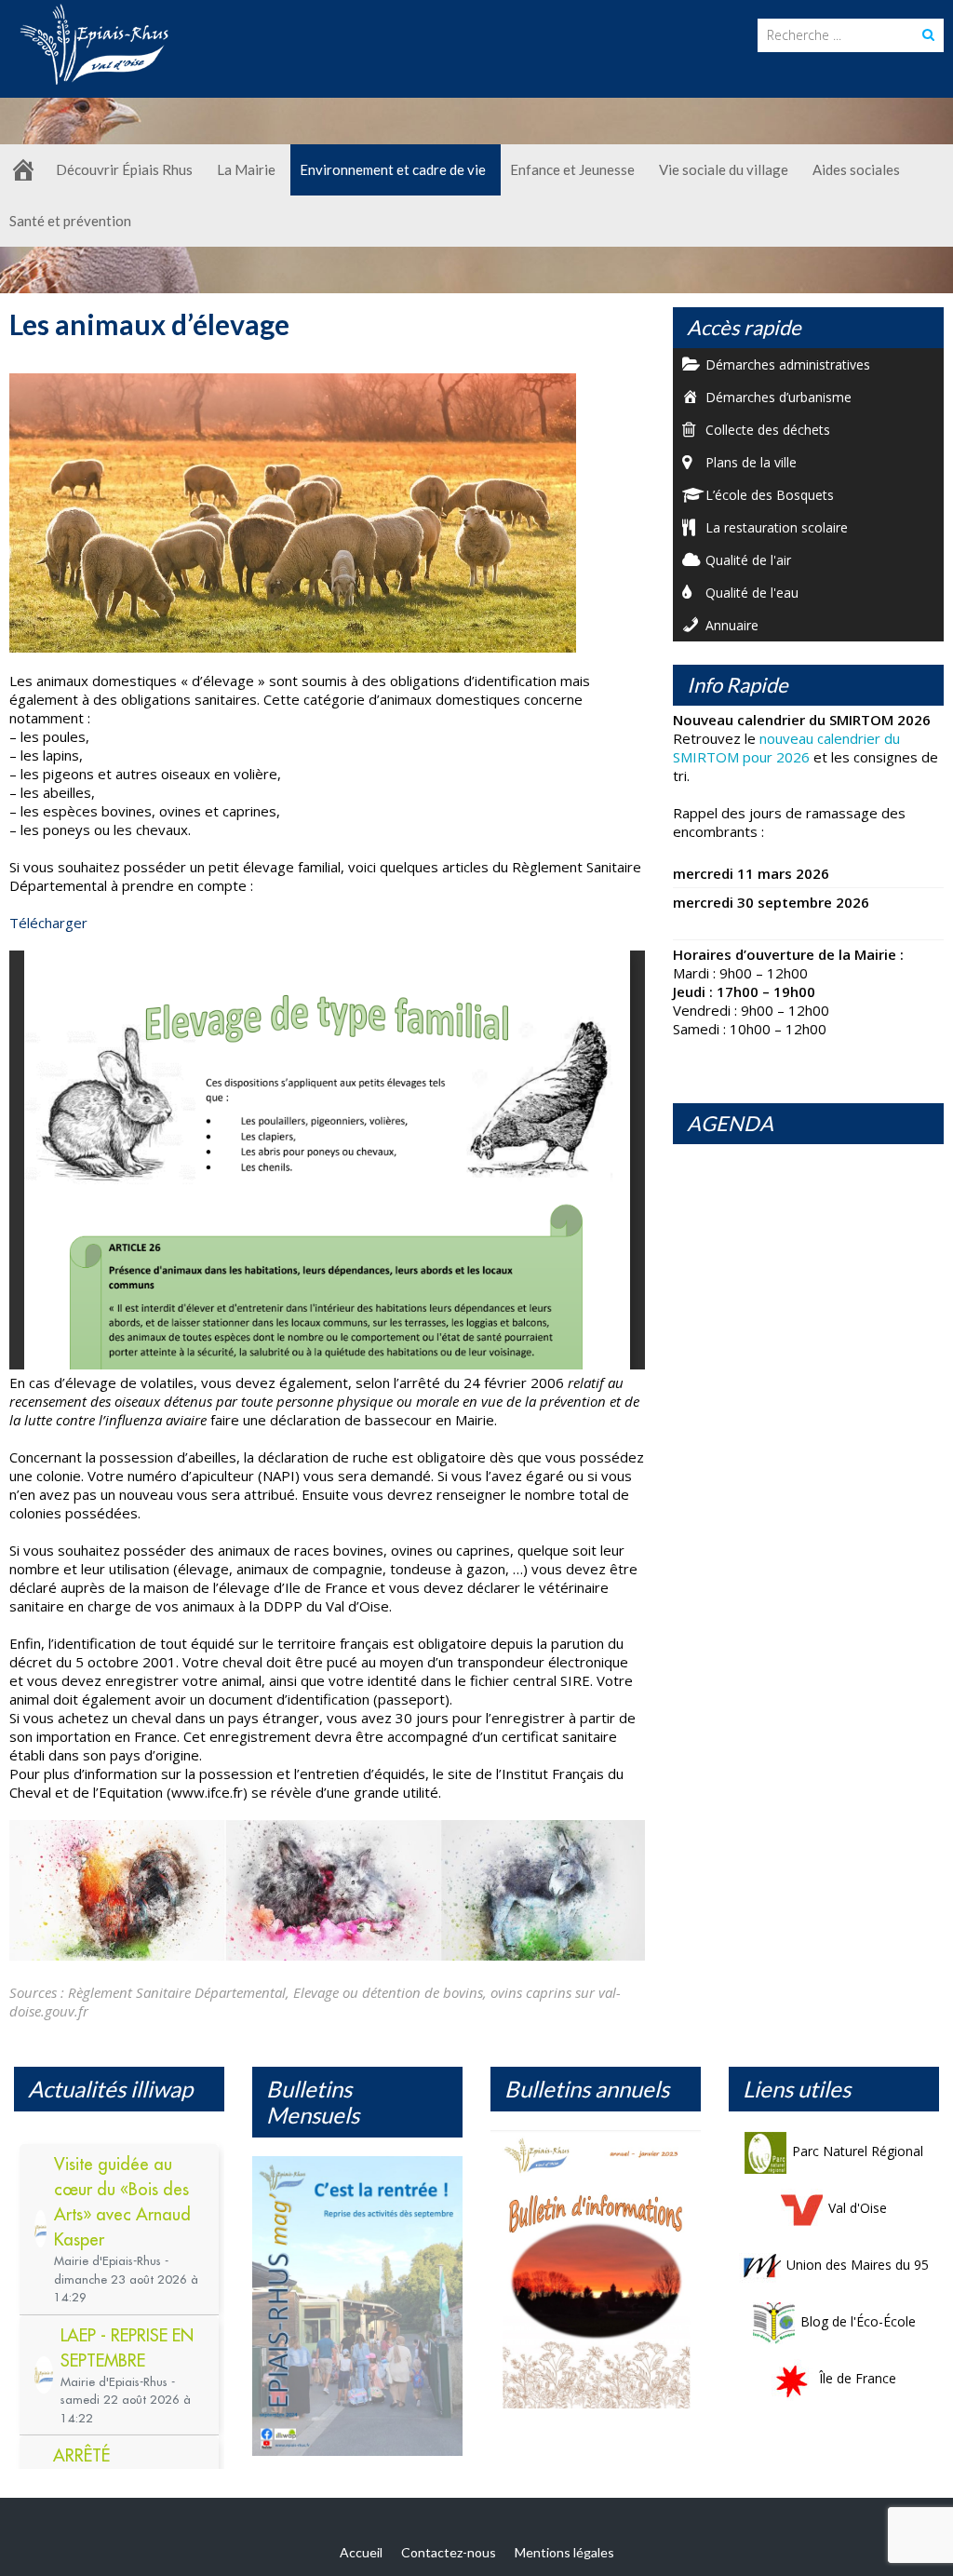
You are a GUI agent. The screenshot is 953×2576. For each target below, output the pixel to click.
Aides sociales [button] (856, 169)
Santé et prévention (70, 221)
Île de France (858, 2378)
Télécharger (48, 923)
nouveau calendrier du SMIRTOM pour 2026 (786, 748)
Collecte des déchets (768, 430)
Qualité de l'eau (752, 593)
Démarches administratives (788, 364)
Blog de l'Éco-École (858, 2321)
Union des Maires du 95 (858, 2265)
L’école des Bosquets (770, 495)
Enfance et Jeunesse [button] (572, 169)
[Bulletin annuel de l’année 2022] (596, 2274)
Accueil (361, 2552)
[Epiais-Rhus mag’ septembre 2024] (357, 2306)
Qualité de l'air (748, 560)
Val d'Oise (858, 2208)
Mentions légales (564, 2552)
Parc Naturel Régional (858, 2151)
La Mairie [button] (246, 169)
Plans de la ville (751, 462)
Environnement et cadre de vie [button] (393, 169)
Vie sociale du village (724, 169)
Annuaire (732, 625)
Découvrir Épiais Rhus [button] (124, 169)
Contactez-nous (449, 2552)
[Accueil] (23, 170)
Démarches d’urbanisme (779, 397)
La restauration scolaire (777, 527)
